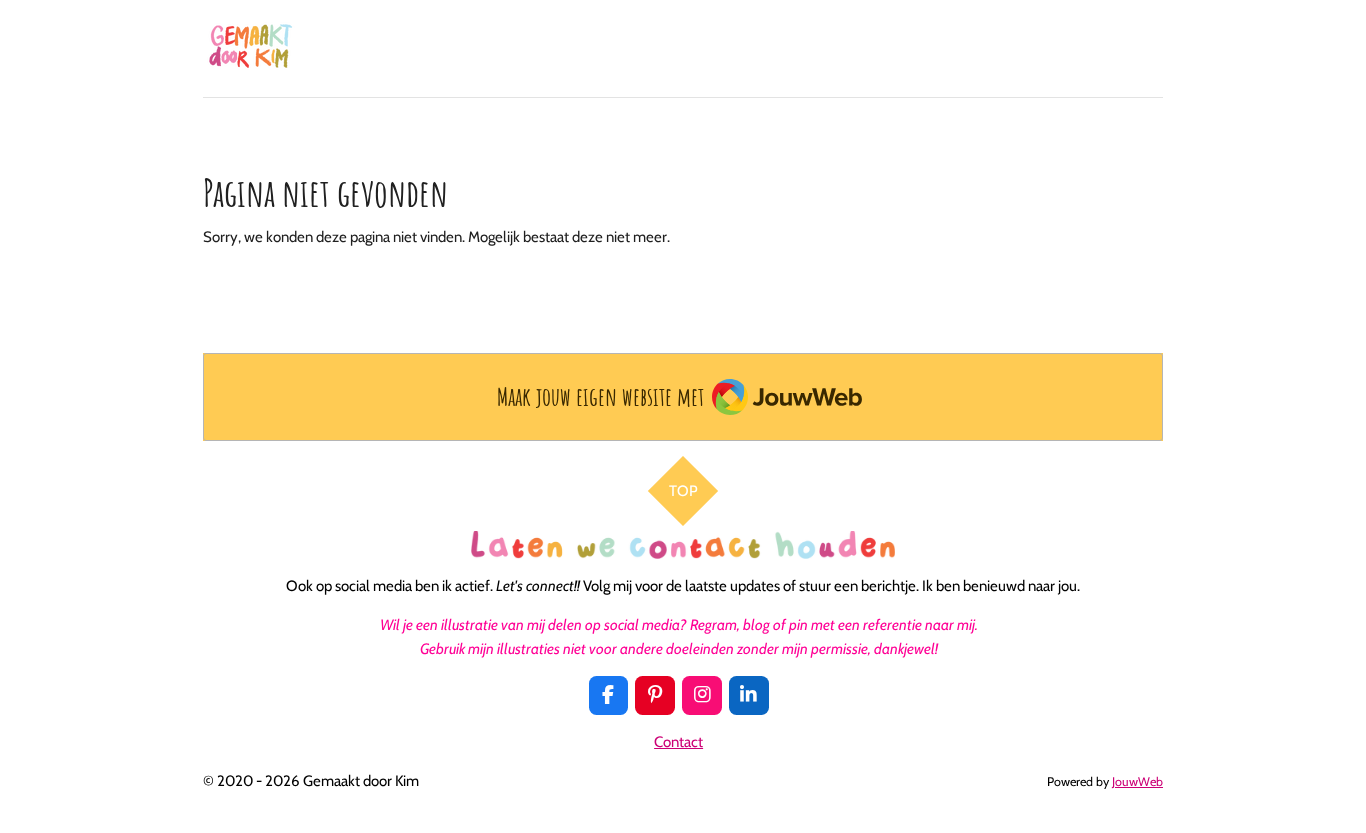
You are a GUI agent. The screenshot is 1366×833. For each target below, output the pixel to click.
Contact (678, 742)
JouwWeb (1137, 781)
